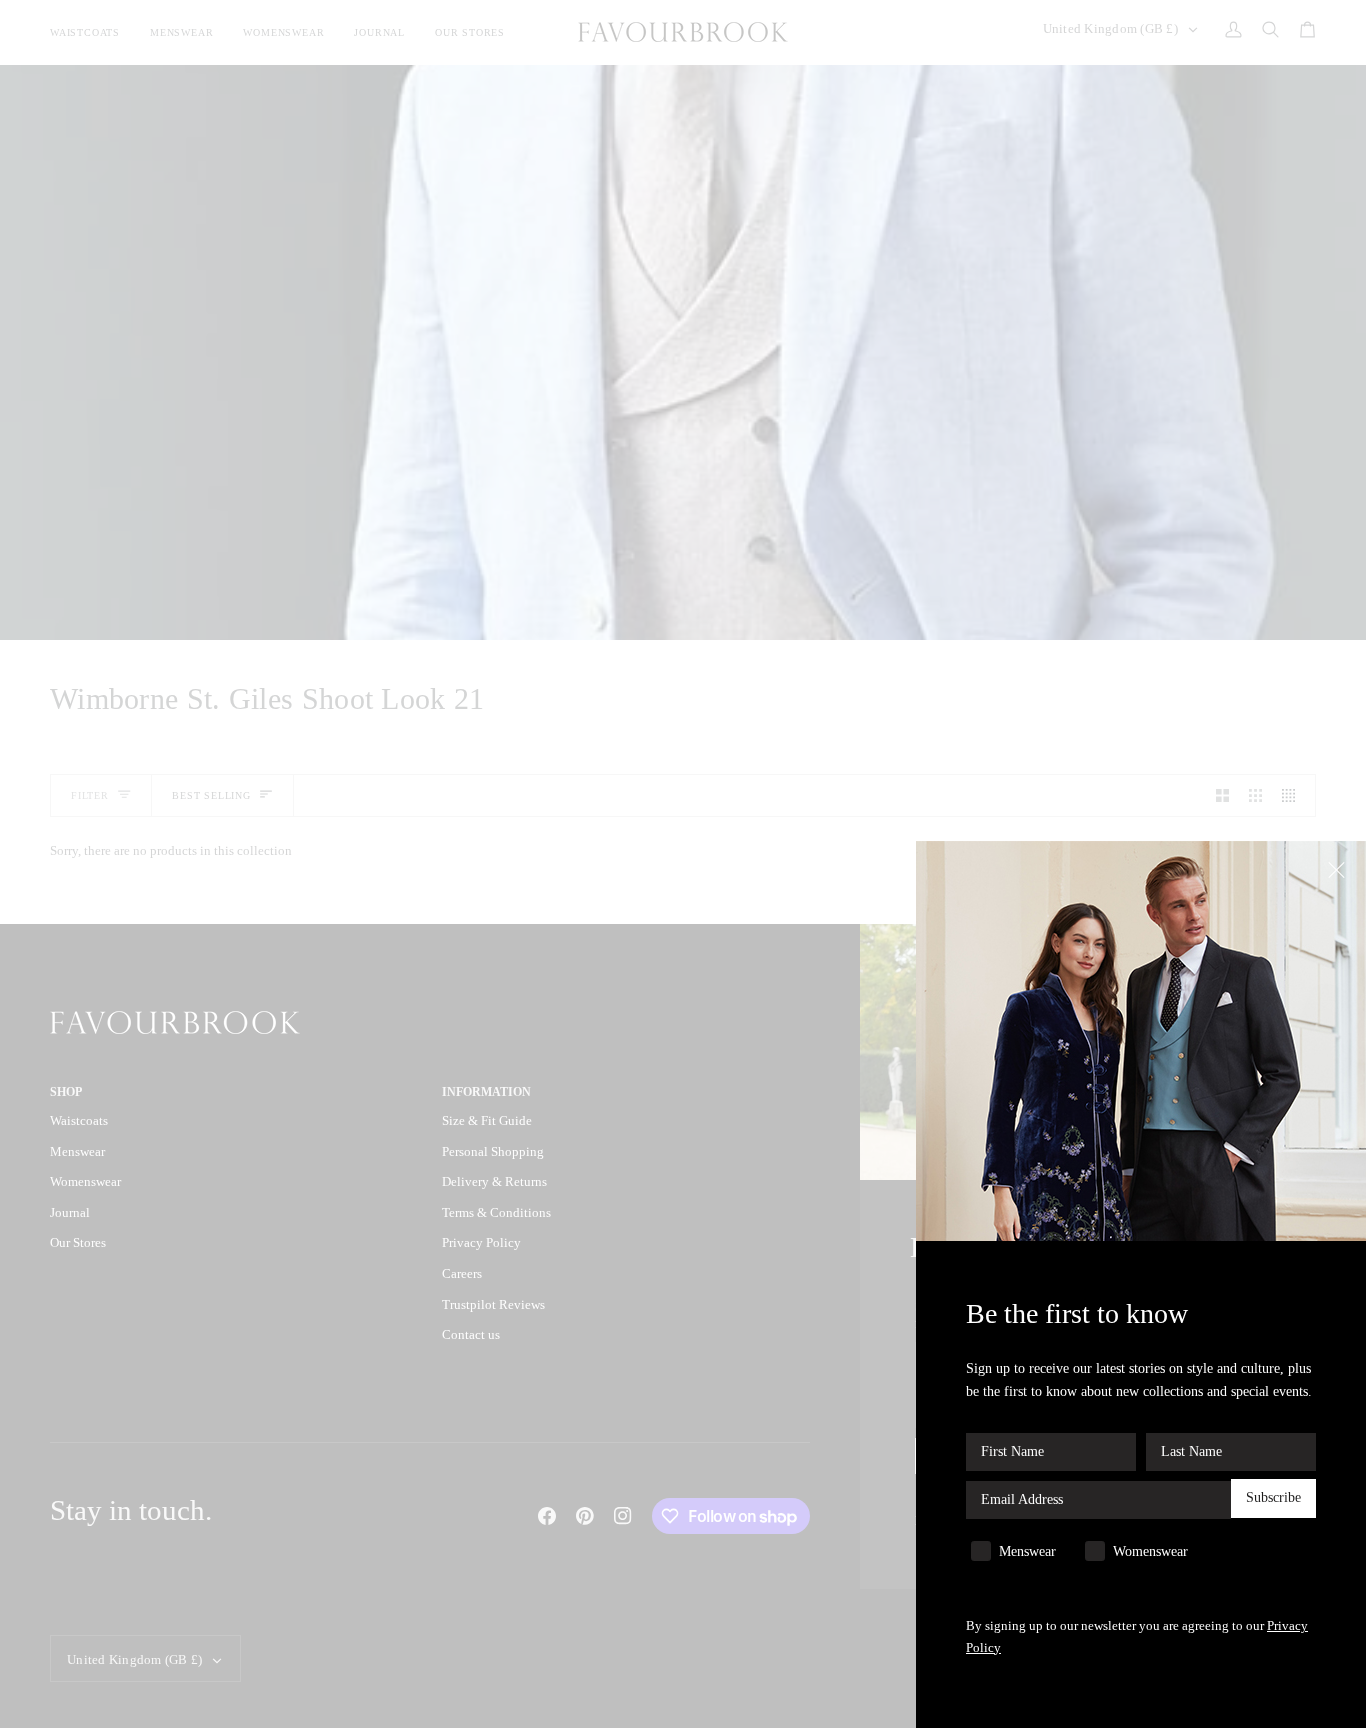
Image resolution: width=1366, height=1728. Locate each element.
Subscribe (1273, 1498)
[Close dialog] (1338, 868)
